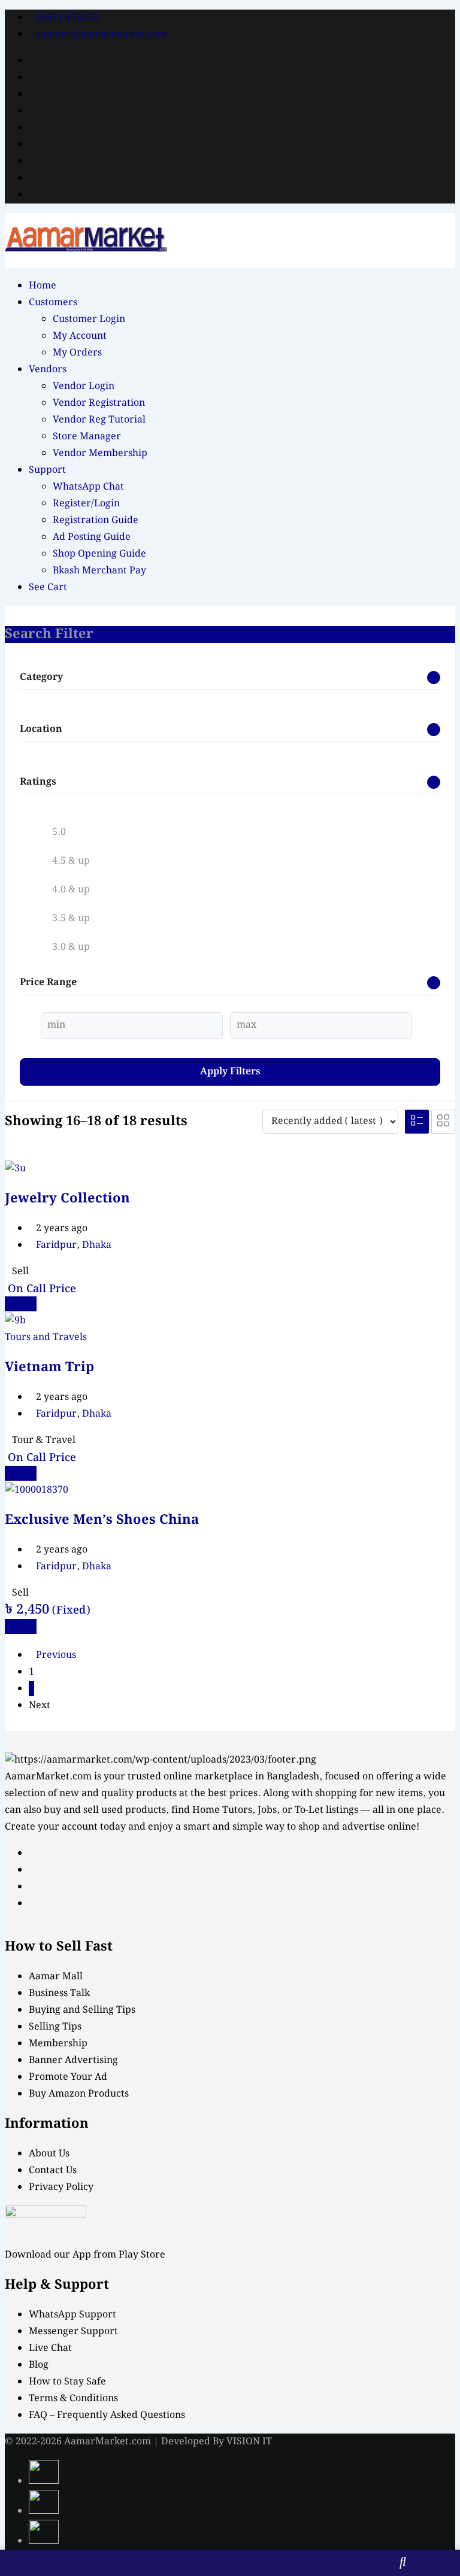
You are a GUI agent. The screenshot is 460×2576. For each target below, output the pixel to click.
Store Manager (87, 437)
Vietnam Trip (49, 1367)
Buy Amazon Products (79, 2094)
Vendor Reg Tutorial (99, 420)
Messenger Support (73, 2332)
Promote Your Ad (68, 2077)
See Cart (48, 587)
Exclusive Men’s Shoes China (102, 1520)
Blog (39, 2365)
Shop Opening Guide (99, 554)
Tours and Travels (46, 1337)
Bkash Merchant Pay (99, 571)
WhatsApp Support (72, 2315)
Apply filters (230, 1072)
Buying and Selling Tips (82, 2010)
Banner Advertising (73, 2060)
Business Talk (59, 1993)
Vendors (48, 370)
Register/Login (86, 504)
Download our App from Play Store (85, 2255)
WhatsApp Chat (88, 487)
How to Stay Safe (67, 2382)
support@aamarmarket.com (101, 34)
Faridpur (56, 1245)
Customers (53, 303)
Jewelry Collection (67, 1199)
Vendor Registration (99, 403)
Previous (56, 1655)
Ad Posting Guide (92, 537)
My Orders (77, 353)
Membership (58, 2044)
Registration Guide (96, 520)
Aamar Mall (56, 1977)
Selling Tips (55, 2027)
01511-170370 (67, 18)
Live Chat (50, 2348)
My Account (80, 336)
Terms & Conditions (73, 2399)
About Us (49, 2154)
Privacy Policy (61, 2187)
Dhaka (97, 1245)
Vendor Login (84, 386)
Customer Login (89, 319)
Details (21, 1304)
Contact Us (53, 2171)
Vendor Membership (100, 453)
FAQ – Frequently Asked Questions (107, 2415)
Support (47, 470)
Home (43, 286)
